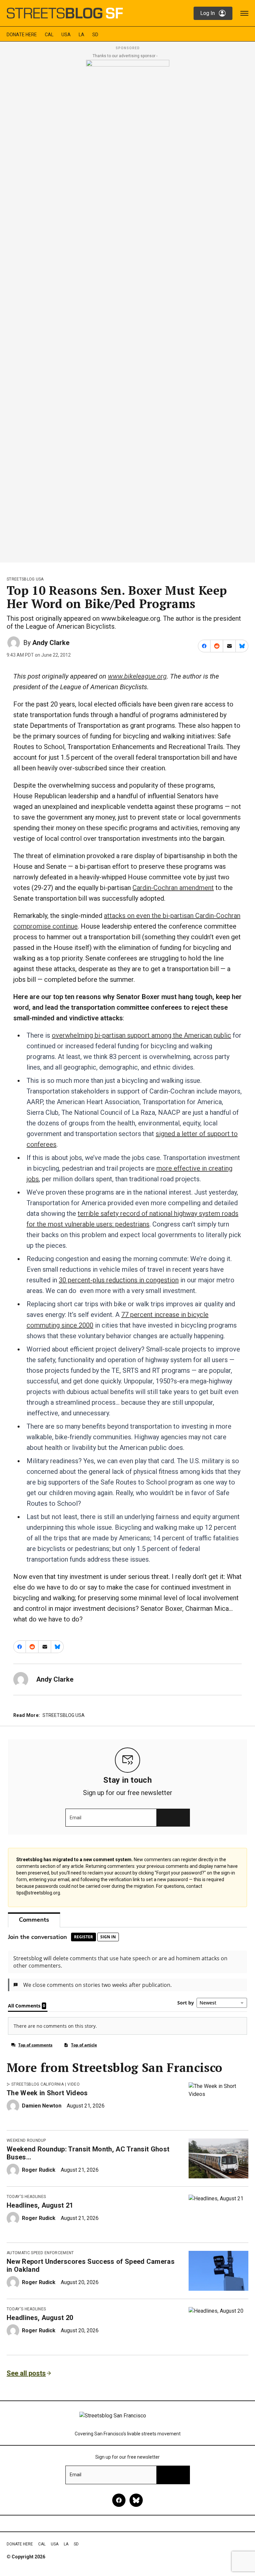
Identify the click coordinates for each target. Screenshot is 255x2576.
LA (82, 35)
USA (66, 35)
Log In (208, 13)
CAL (49, 35)
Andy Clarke (51, 643)
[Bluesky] (136, 2500)
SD (95, 35)
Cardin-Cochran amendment (173, 888)
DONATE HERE (22, 35)
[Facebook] (119, 2500)
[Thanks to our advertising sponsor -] (128, 309)
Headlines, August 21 (40, 2205)
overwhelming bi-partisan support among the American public (141, 1035)
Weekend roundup (26, 2140)
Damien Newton (42, 2106)
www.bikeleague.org (137, 676)
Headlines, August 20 (40, 2318)
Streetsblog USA (25, 579)
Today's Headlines (26, 2197)
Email (76, 1818)
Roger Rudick (39, 2170)
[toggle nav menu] (244, 13)
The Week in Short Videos (47, 2093)
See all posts (26, 2373)
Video (74, 2084)
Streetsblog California (38, 2084)
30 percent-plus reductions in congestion (119, 1280)
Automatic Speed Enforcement (40, 2253)
